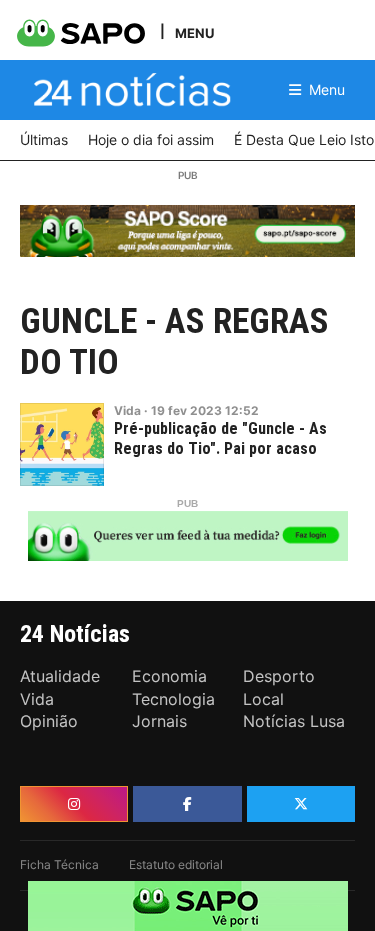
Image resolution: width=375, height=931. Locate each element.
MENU (194, 32)
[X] (301, 804)
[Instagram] (74, 804)
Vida (127, 410)
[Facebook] (187, 804)
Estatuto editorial (176, 864)
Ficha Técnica (59, 864)
